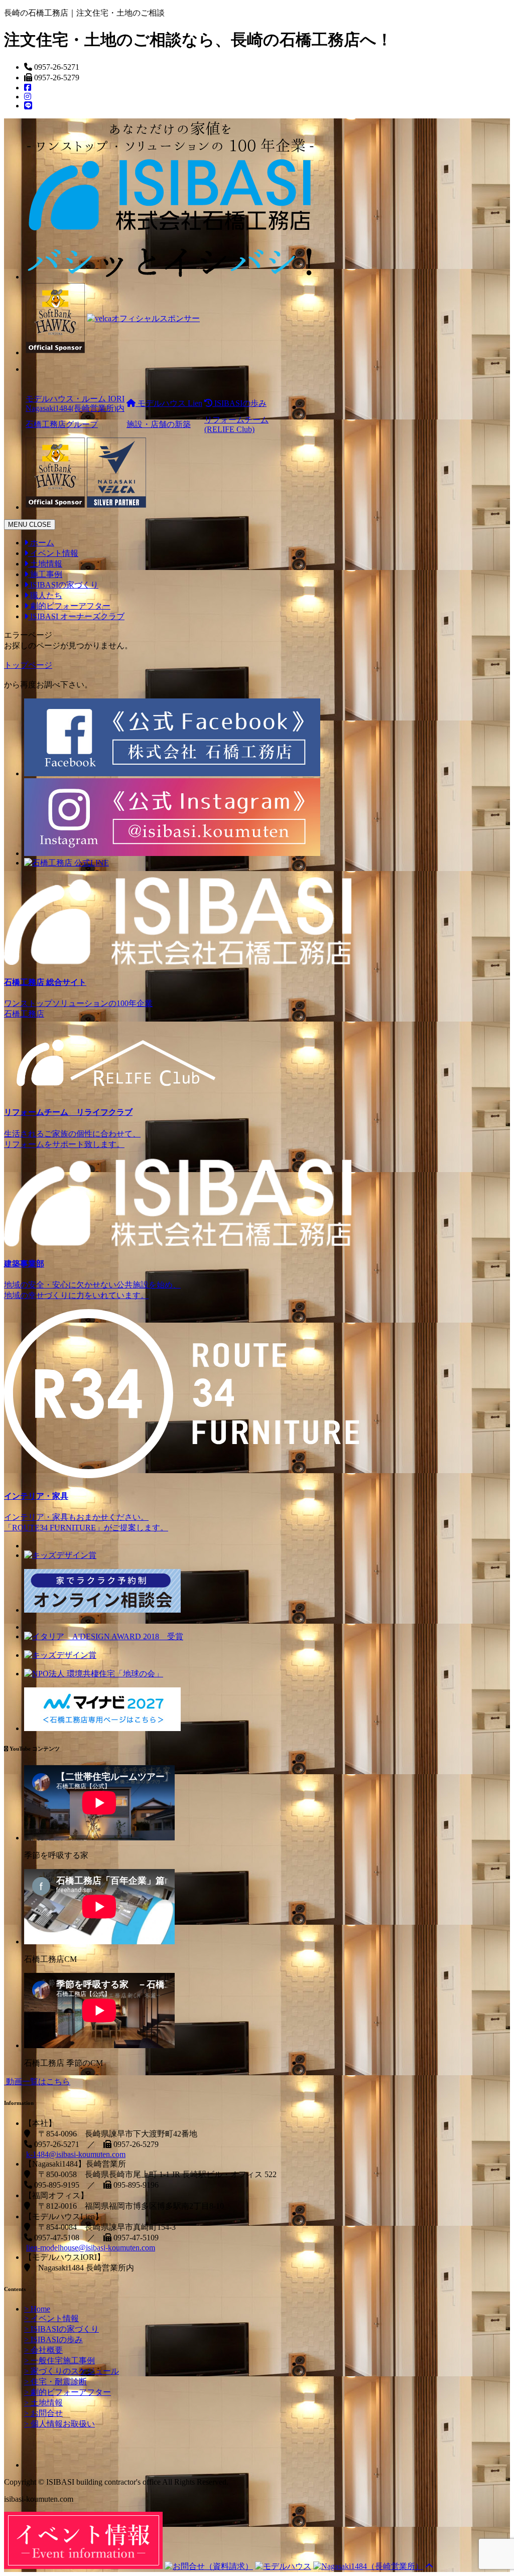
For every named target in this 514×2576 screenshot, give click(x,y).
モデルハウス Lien (169, 403)
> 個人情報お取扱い (59, 2424)
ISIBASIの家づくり (63, 585)
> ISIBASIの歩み (53, 2339)
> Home (37, 2309)
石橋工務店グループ (62, 424)
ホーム (41, 543)
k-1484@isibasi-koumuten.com (76, 2154)
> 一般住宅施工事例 (59, 2360)
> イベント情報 (51, 2318)
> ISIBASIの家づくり (61, 2329)
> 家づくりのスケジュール (72, 2371)
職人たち (45, 595)
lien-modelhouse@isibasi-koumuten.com (91, 2248)
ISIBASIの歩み (239, 403)
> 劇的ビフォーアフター (68, 2392)
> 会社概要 (43, 2350)
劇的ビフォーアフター (69, 606)
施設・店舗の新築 (159, 424)
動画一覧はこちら (37, 2082)
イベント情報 (53, 553)
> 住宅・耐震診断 (55, 2382)
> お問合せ (43, 2413)
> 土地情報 (43, 2403)
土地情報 (45, 564)
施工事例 (45, 574)
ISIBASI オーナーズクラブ (76, 616)
